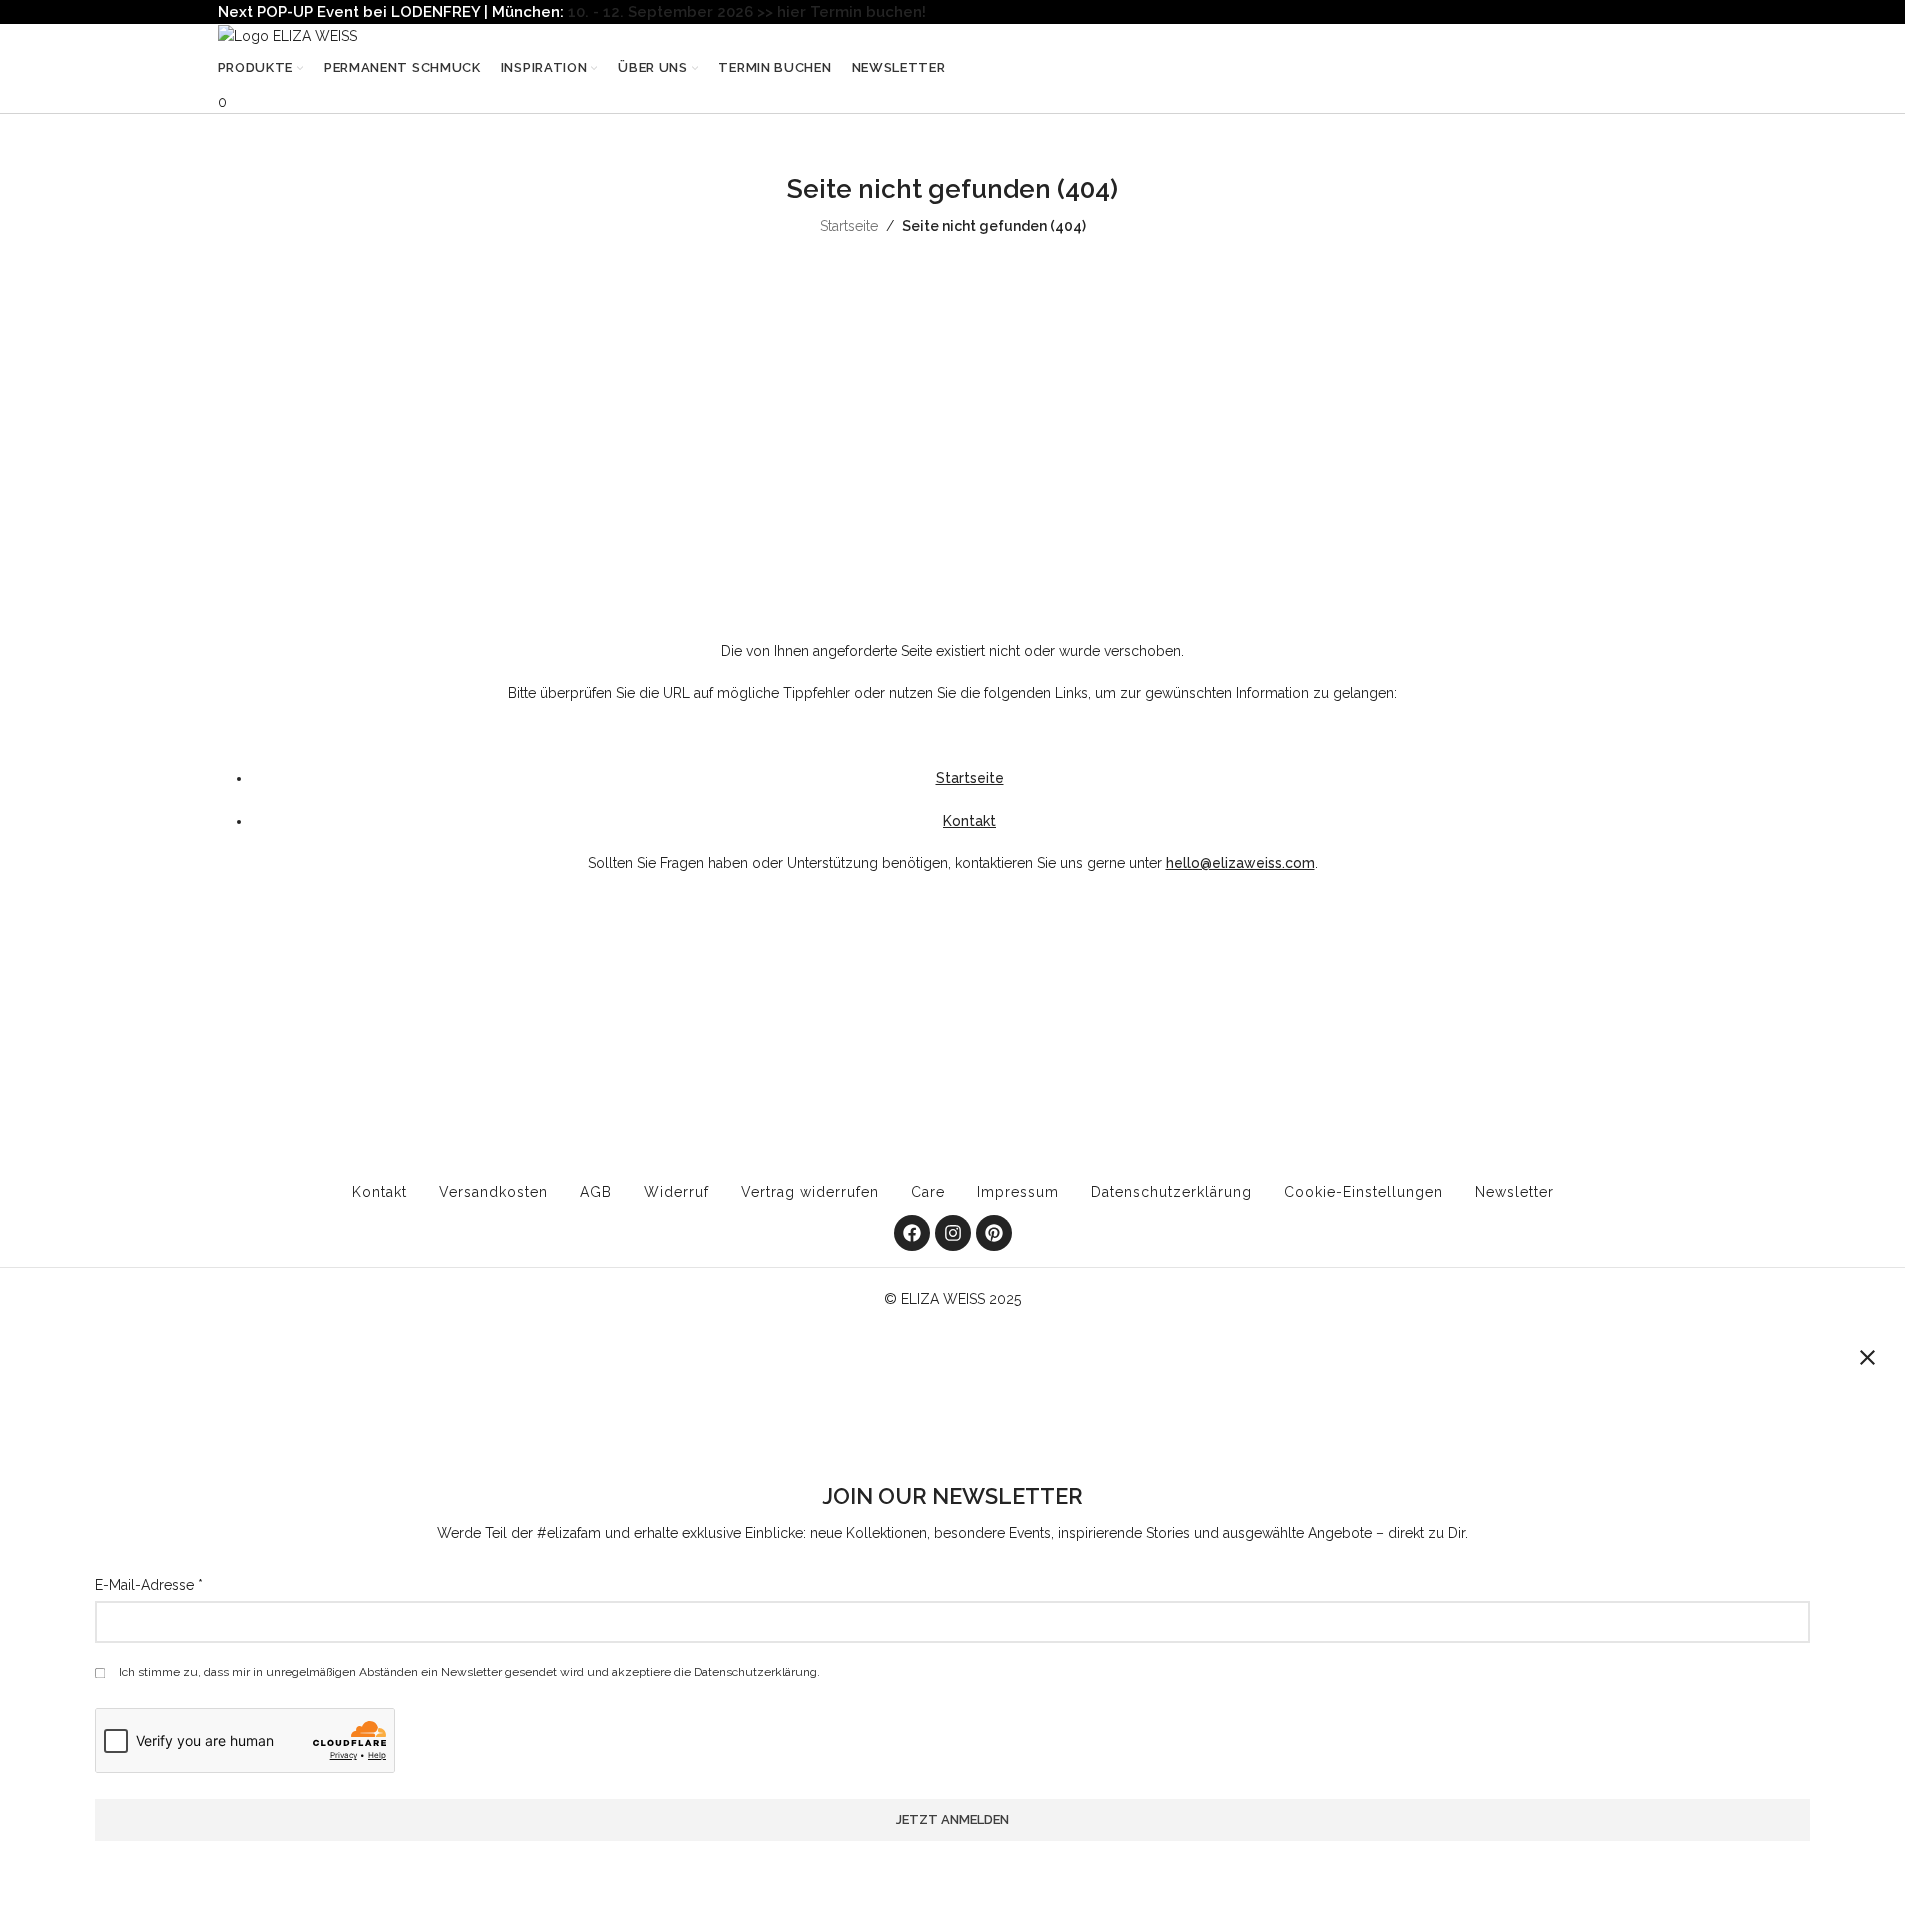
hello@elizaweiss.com (1240, 863)
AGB (596, 1192)
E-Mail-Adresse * (149, 1585)
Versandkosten (493, 1192)
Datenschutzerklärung (1171, 1192)
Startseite (849, 226)
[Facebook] (912, 1233)
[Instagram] (953, 1233)
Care (928, 1192)
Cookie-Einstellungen (1363, 1192)
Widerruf (676, 1192)
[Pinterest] (994, 1233)
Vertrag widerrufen (810, 1192)
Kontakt (969, 821)
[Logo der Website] (287, 35)
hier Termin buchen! (851, 12)
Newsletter (1514, 1192)
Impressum (1018, 1192)
